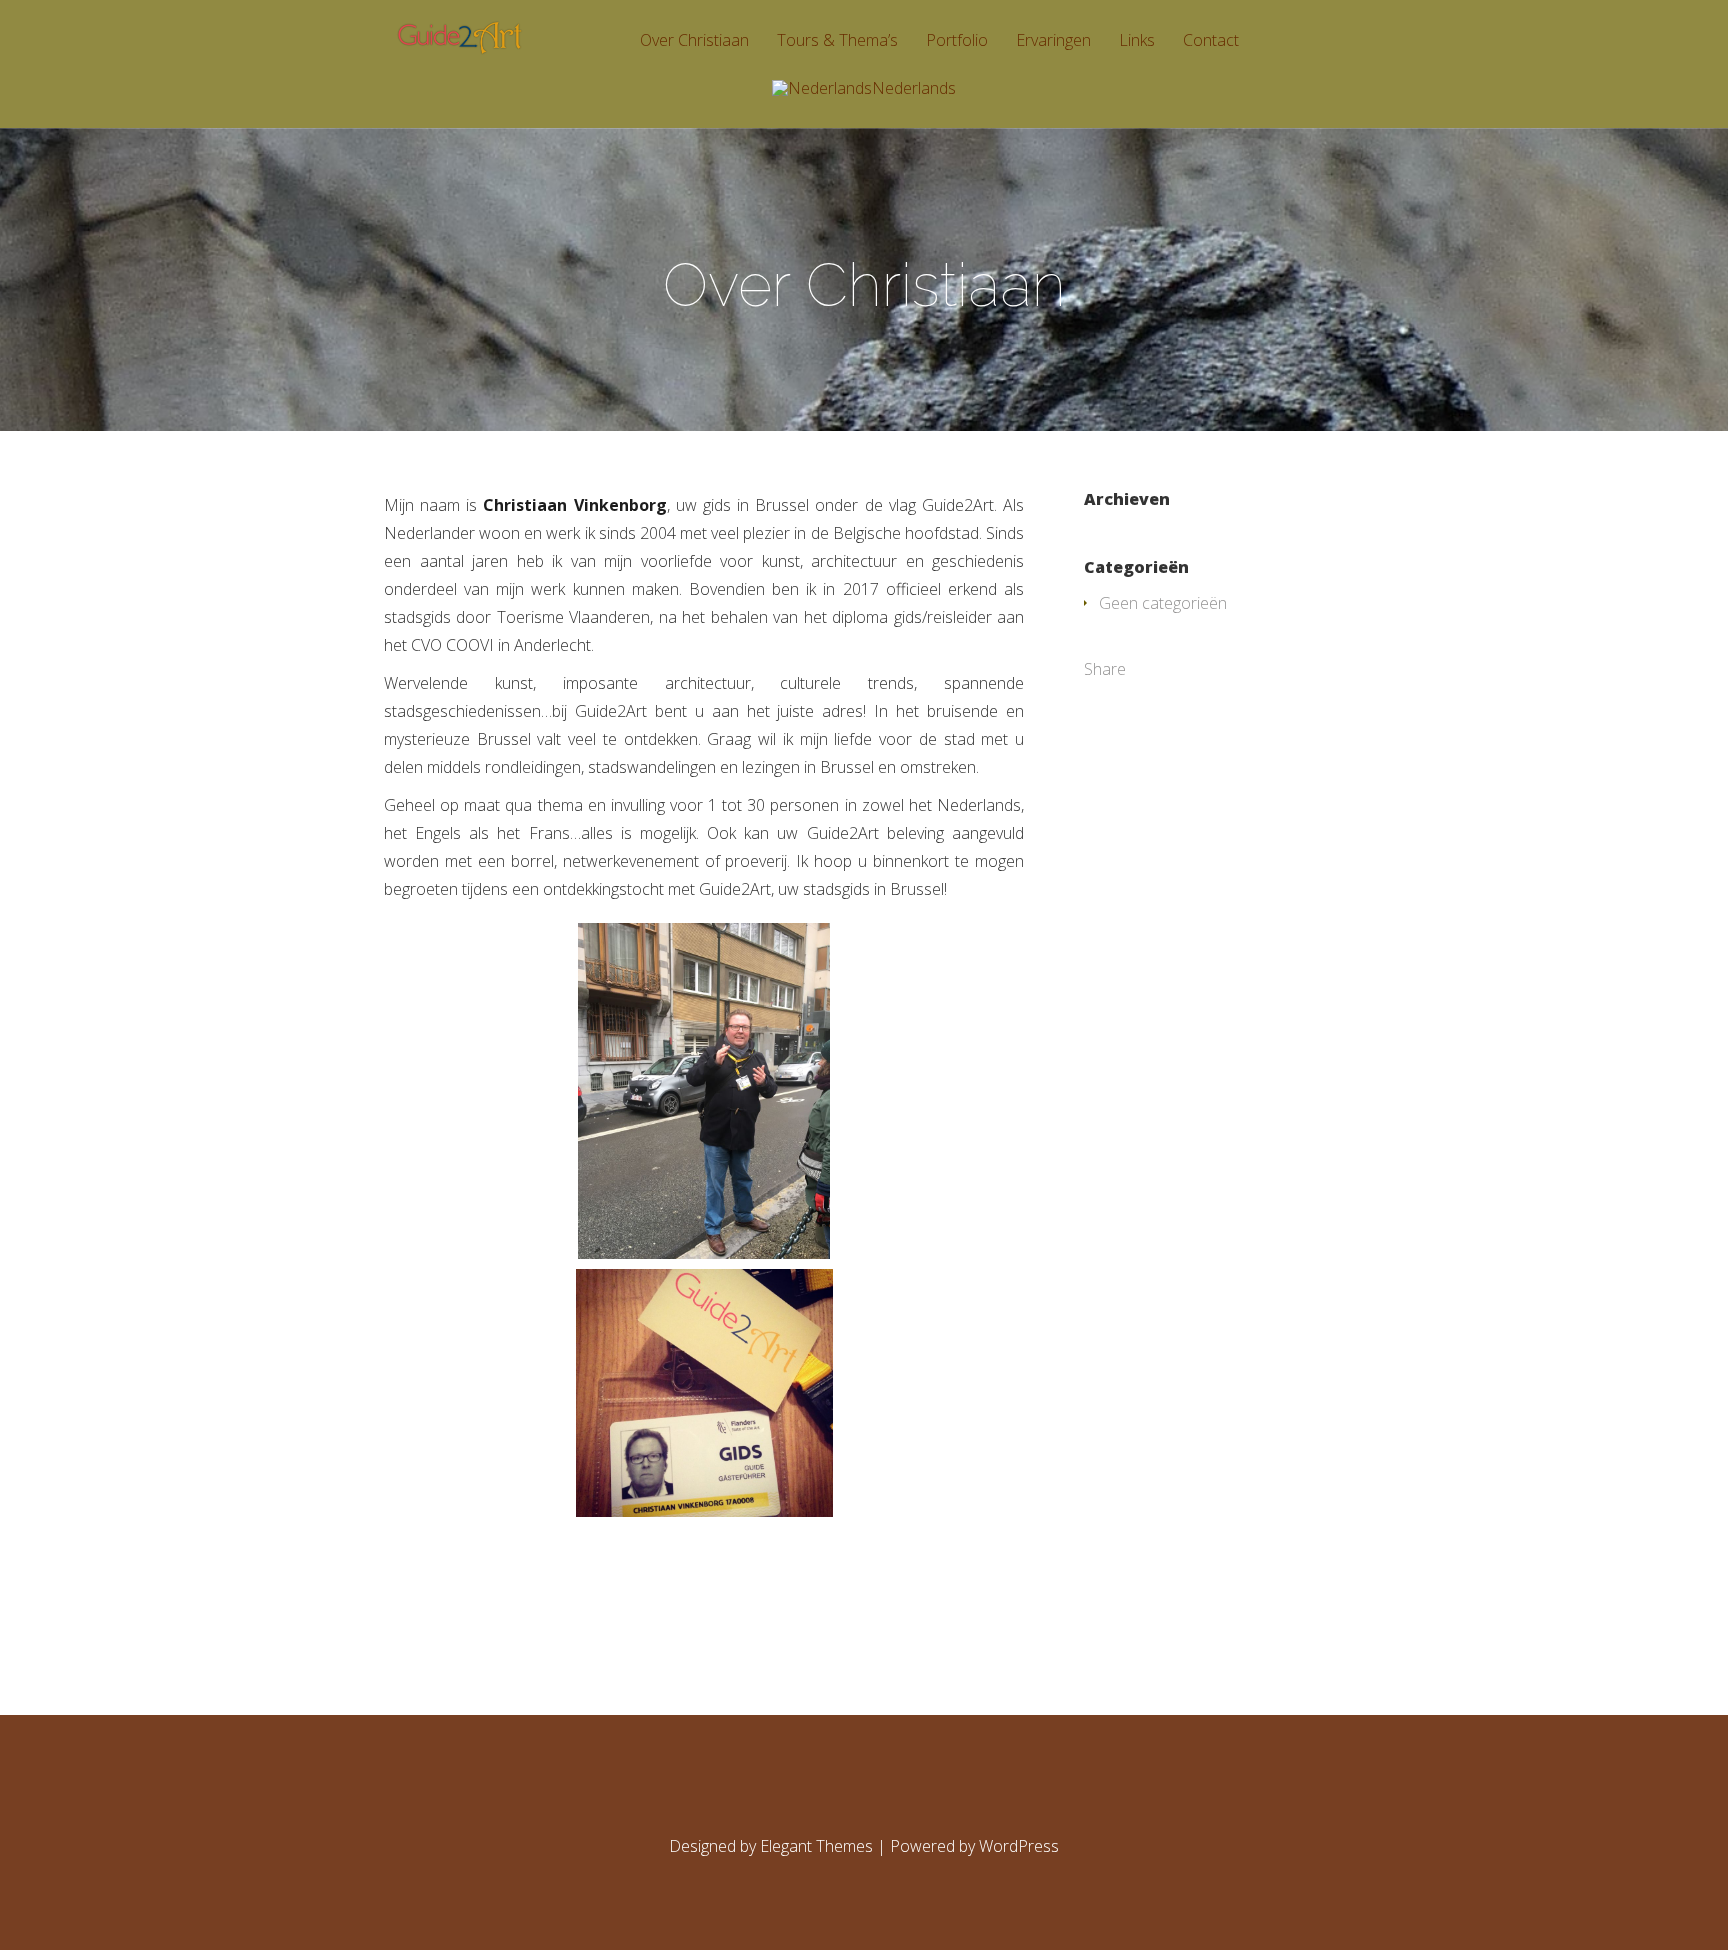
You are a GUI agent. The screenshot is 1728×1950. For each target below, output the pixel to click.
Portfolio (957, 41)
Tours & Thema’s (837, 41)
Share (1105, 669)
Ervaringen (1053, 41)
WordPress (1019, 1846)
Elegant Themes (816, 1846)
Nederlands (914, 89)
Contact (1211, 41)
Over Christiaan (694, 41)
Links (1137, 41)
